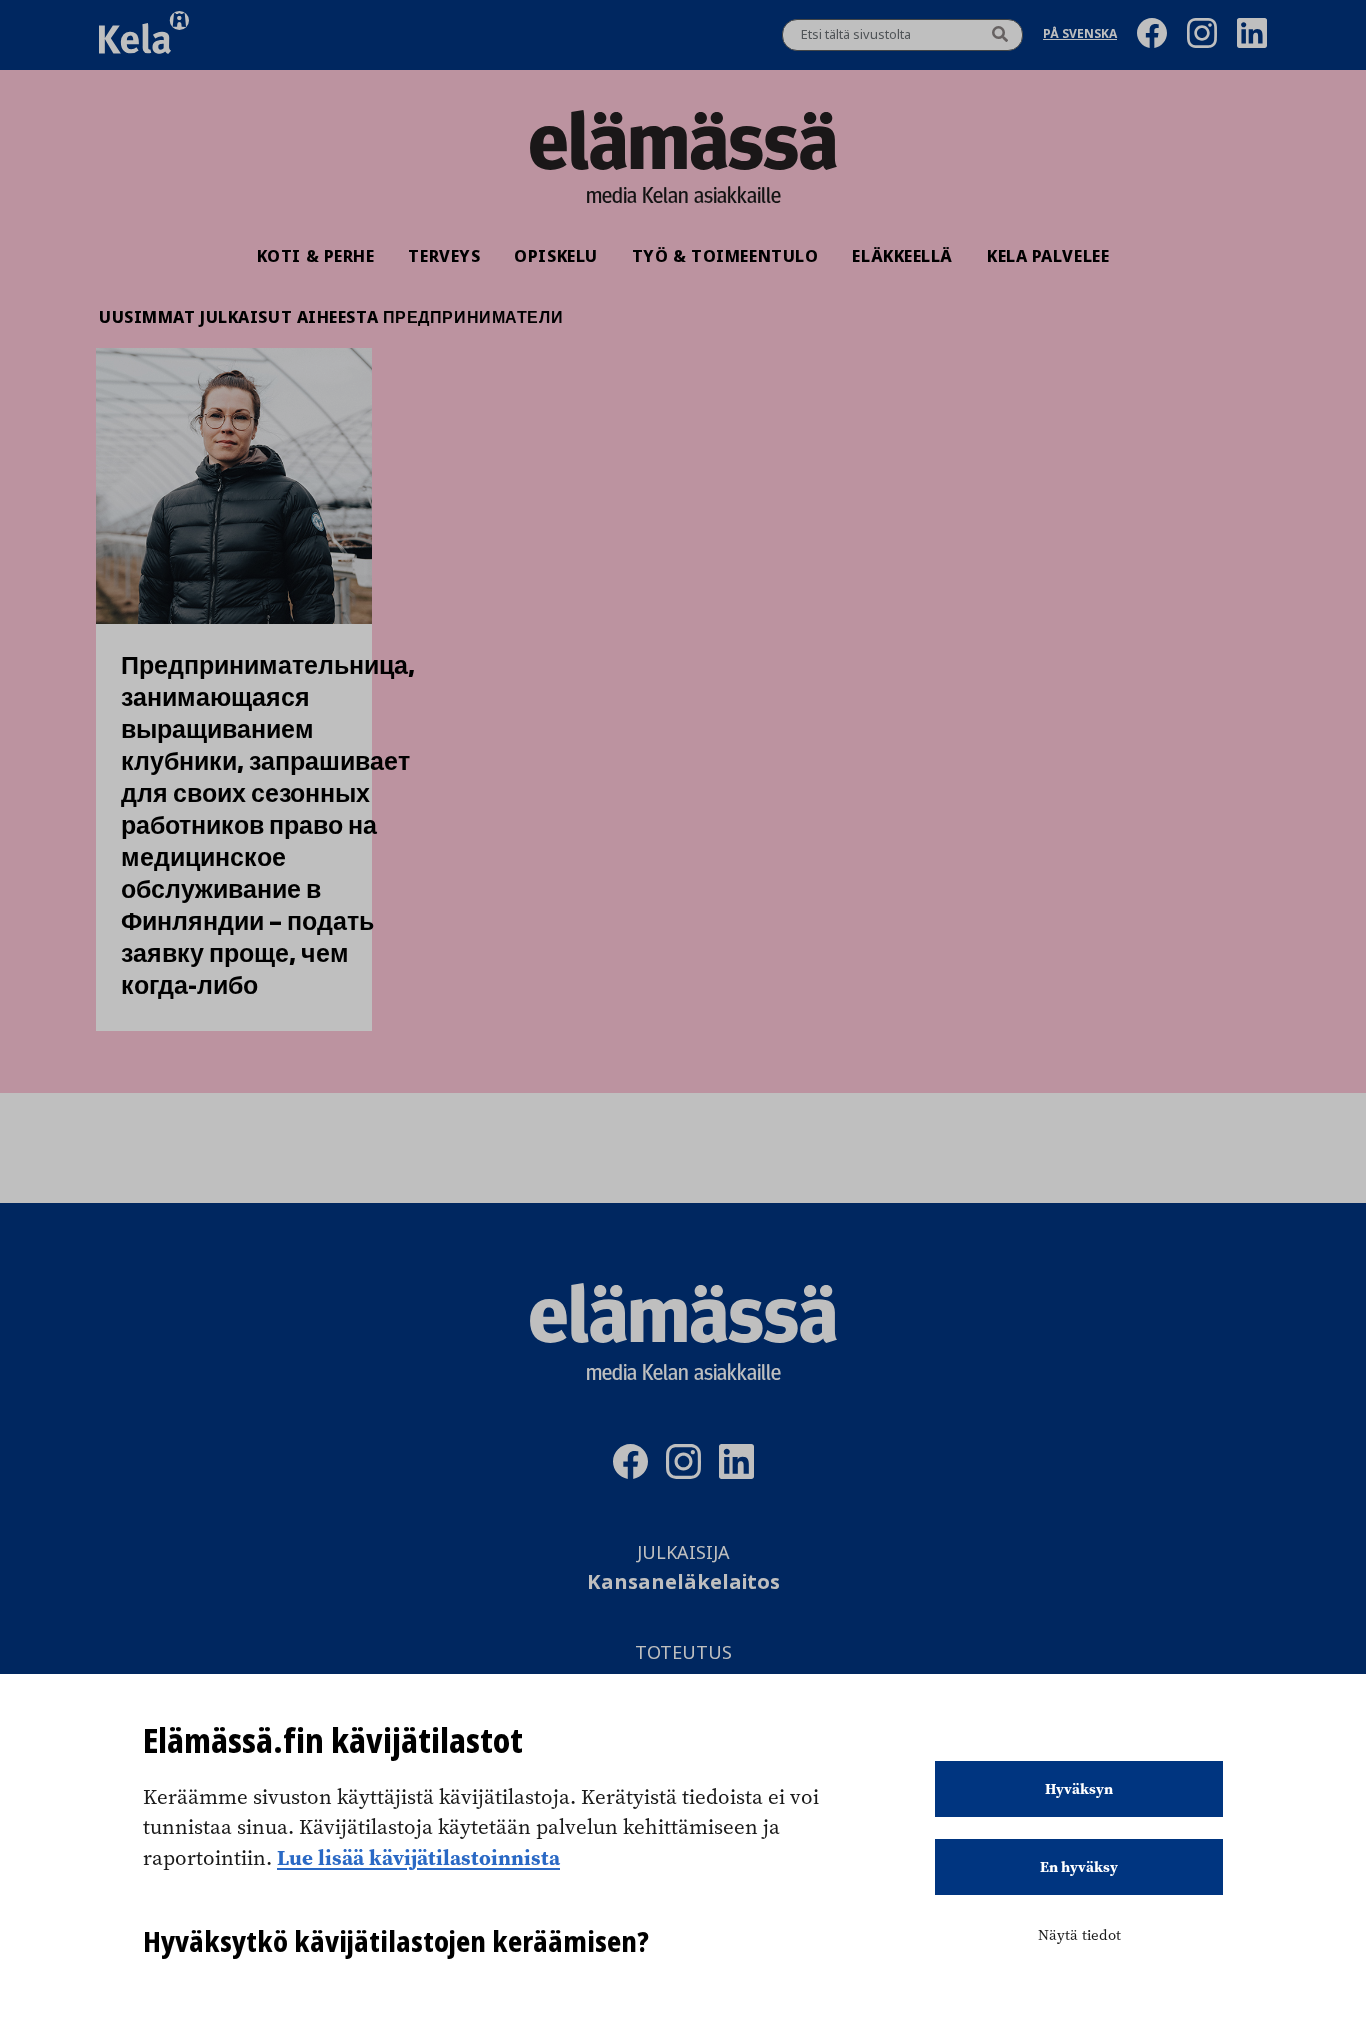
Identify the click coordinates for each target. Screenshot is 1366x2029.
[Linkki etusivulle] (683, 140)
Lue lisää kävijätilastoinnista (418, 1857)
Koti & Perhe (316, 256)
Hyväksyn (1079, 1789)
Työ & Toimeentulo (725, 256)
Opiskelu (555, 256)
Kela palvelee (1048, 256)
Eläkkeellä (902, 256)
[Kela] (144, 35)
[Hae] (1000, 35)
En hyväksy (1079, 1867)
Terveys (444, 256)
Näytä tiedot (1079, 1935)
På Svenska (1080, 35)
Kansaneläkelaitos (683, 1582)
